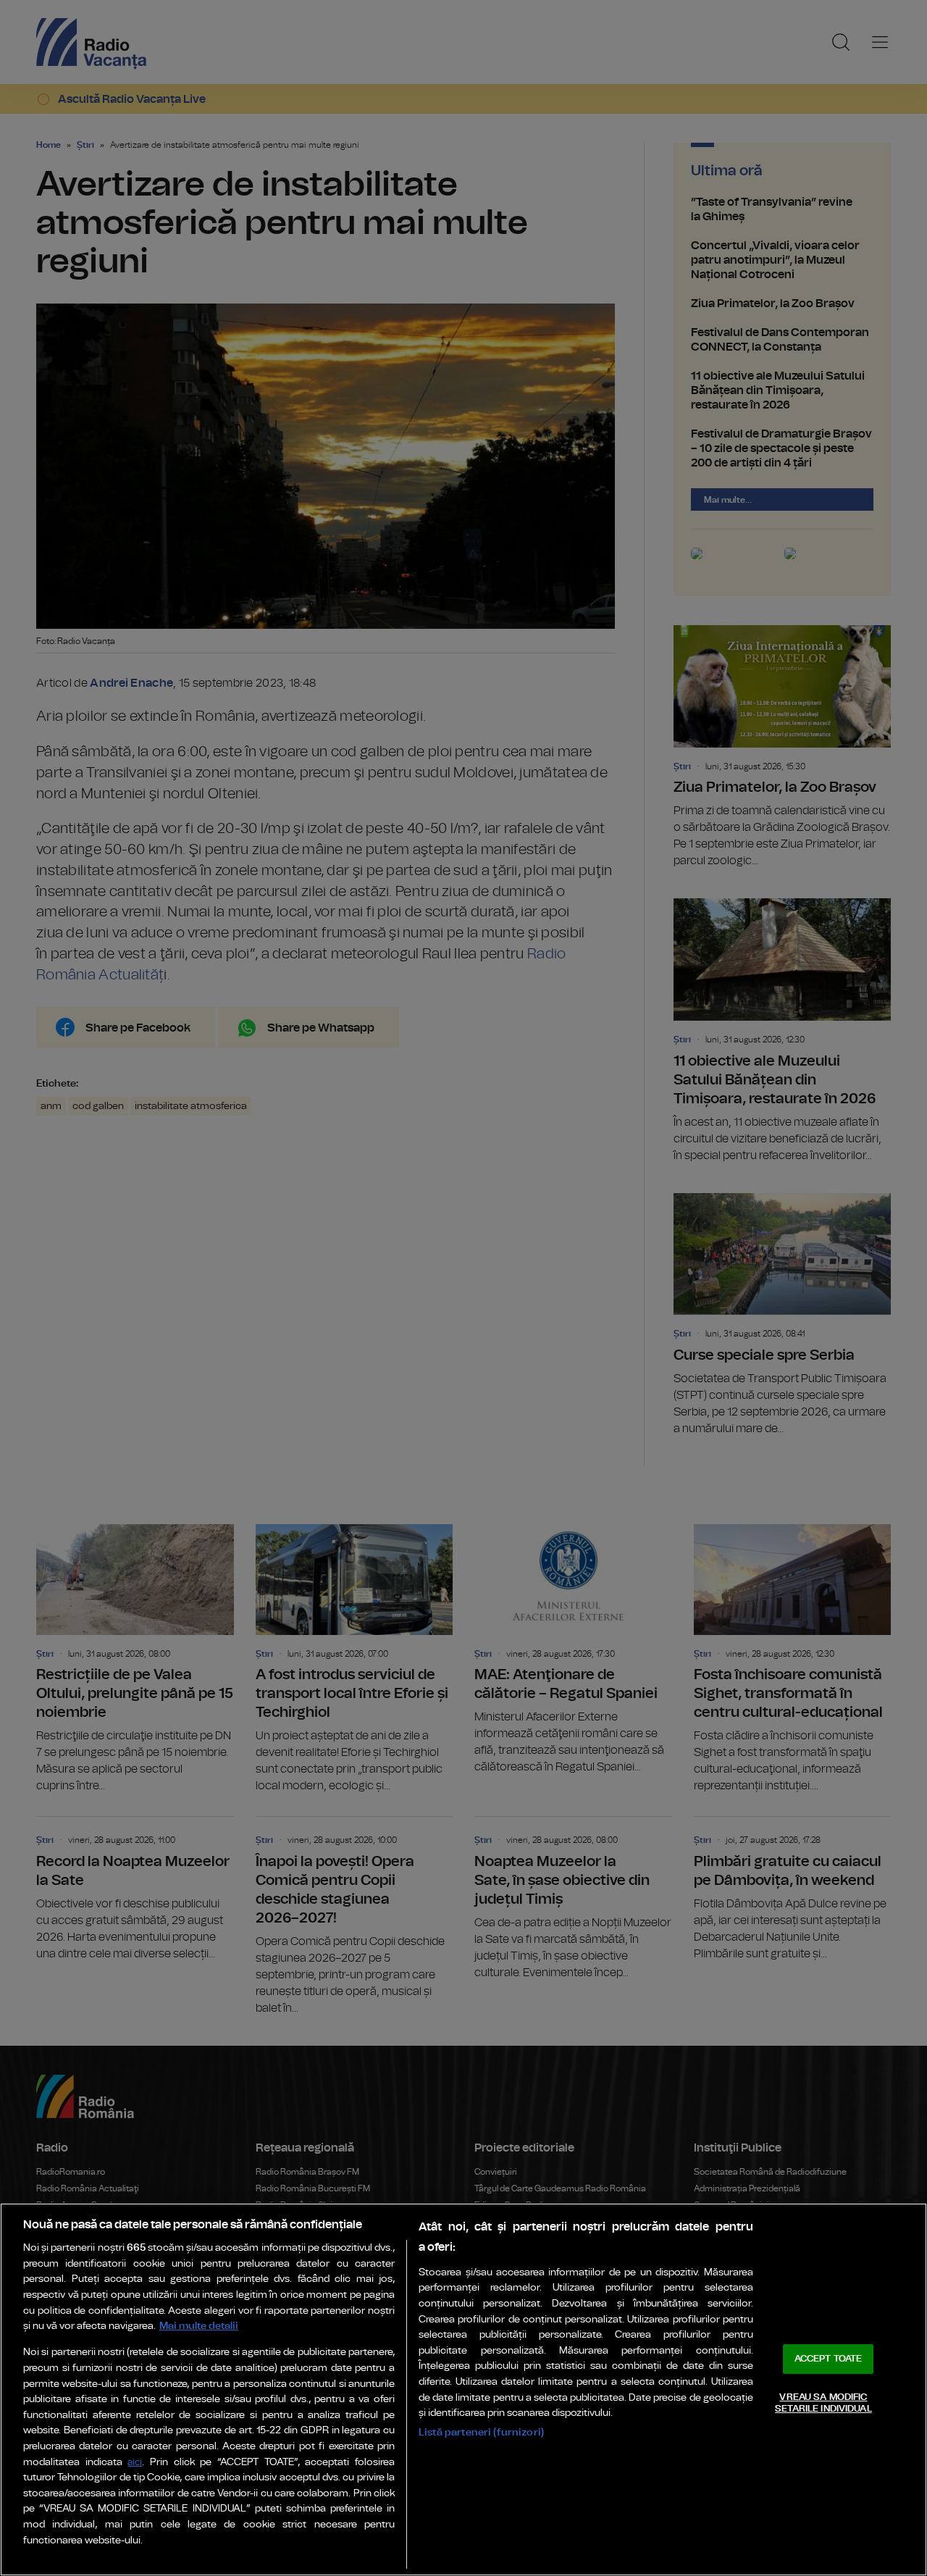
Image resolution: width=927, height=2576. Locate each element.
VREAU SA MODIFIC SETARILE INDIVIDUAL (823, 2403)
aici (135, 2463)
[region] (463, 2389)
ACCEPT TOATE (829, 2359)
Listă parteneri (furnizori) (481, 2432)
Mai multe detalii (199, 2326)
